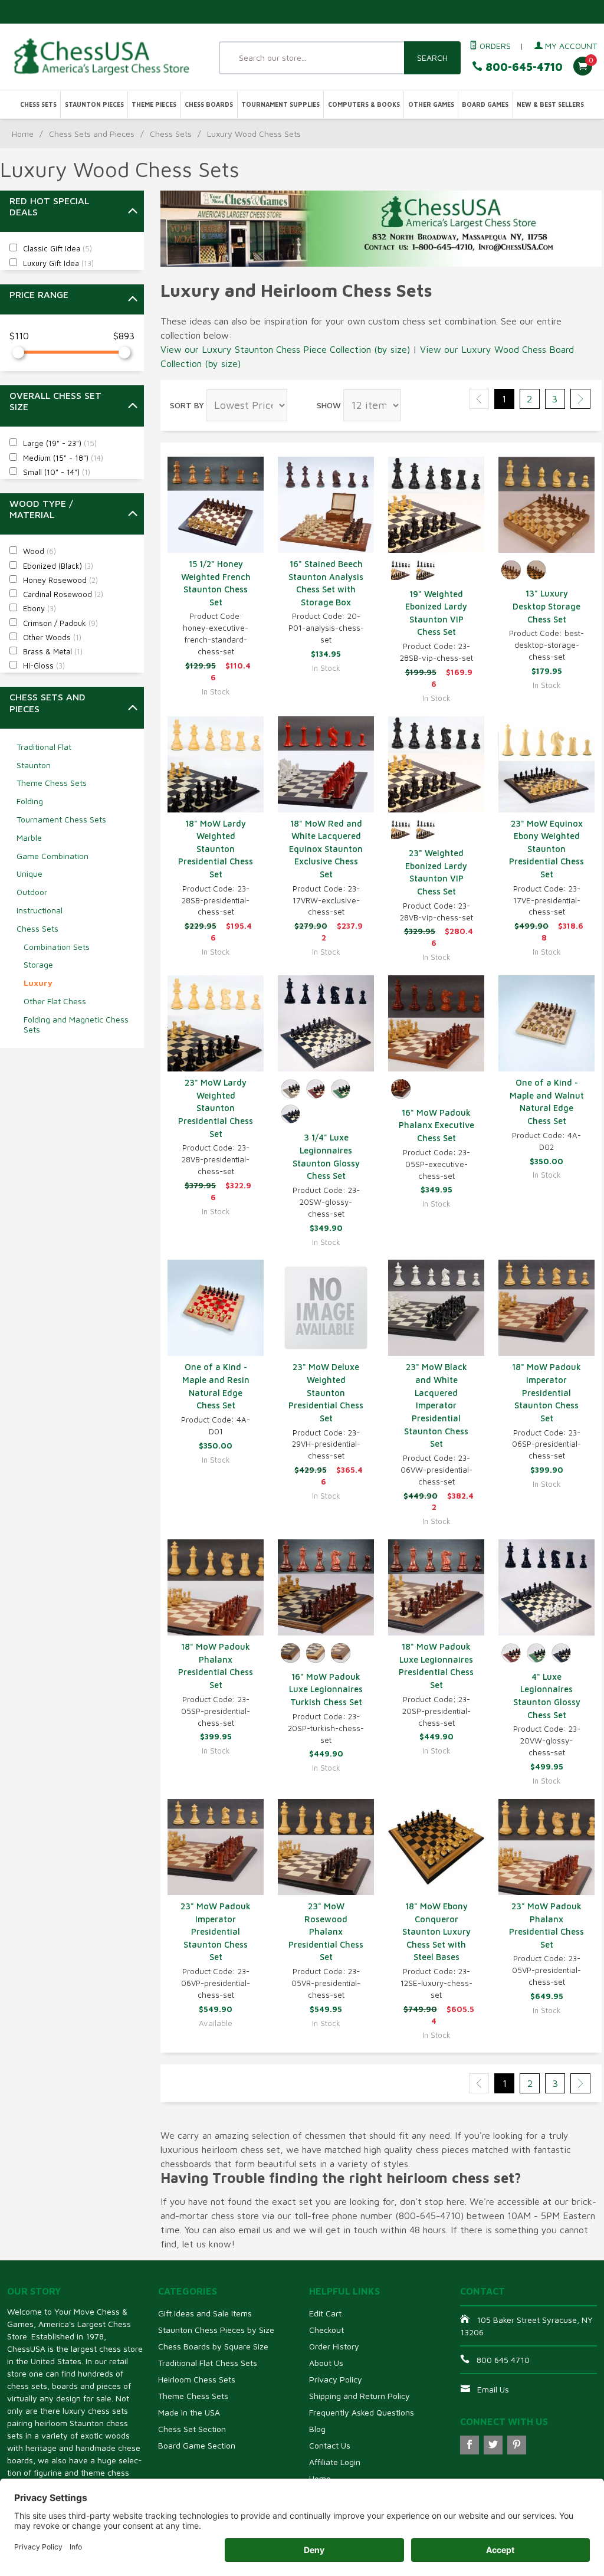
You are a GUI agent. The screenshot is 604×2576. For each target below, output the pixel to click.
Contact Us (330, 2445)
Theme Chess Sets (52, 783)
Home (23, 134)
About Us (326, 2363)
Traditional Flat (44, 747)
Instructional (40, 910)
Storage (38, 964)
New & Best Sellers (550, 104)
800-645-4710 (523, 67)
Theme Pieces (154, 104)
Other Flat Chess (55, 1001)
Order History (334, 2346)
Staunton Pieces (94, 104)
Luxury (38, 983)
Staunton (34, 765)
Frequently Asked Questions (362, 2412)
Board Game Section (197, 2445)
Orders (494, 46)
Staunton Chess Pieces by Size (216, 2330)
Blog (317, 2429)
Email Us (493, 2389)
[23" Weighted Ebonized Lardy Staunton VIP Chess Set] (436, 764)
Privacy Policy (336, 2379)
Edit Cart (325, 2313)
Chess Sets (38, 104)
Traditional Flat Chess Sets (208, 2363)
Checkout (326, 2330)
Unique (29, 874)
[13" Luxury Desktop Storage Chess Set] (546, 505)
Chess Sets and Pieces (92, 134)
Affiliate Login (335, 2462)
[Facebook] (470, 2445)
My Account (570, 46)
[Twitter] (493, 2445)
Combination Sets (57, 947)
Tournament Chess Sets (61, 819)
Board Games (485, 104)
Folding (30, 801)
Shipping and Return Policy (360, 2396)
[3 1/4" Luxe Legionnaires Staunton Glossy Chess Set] (326, 1023)
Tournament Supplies (280, 104)
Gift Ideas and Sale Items (205, 2313)
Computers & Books (364, 104)
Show (329, 405)
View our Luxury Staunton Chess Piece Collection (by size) (285, 349)
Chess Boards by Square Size (213, 2346)
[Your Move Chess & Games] (101, 56)
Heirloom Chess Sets (197, 2379)
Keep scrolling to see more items (237, 2121)
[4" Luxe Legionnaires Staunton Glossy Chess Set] (546, 1587)
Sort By (187, 405)
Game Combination (52, 856)
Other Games (431, 104)
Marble (29, 838)
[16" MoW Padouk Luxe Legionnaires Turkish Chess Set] (326, 1587)
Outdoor (32, 892)
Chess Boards (209, 104)
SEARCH (432, 58)
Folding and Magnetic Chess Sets (76, 1024)
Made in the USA (189, 2412)
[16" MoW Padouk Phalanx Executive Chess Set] (436, 1023)
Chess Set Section (192, 2429)
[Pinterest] (517, 2445)
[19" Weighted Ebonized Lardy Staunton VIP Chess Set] (436, 505)
